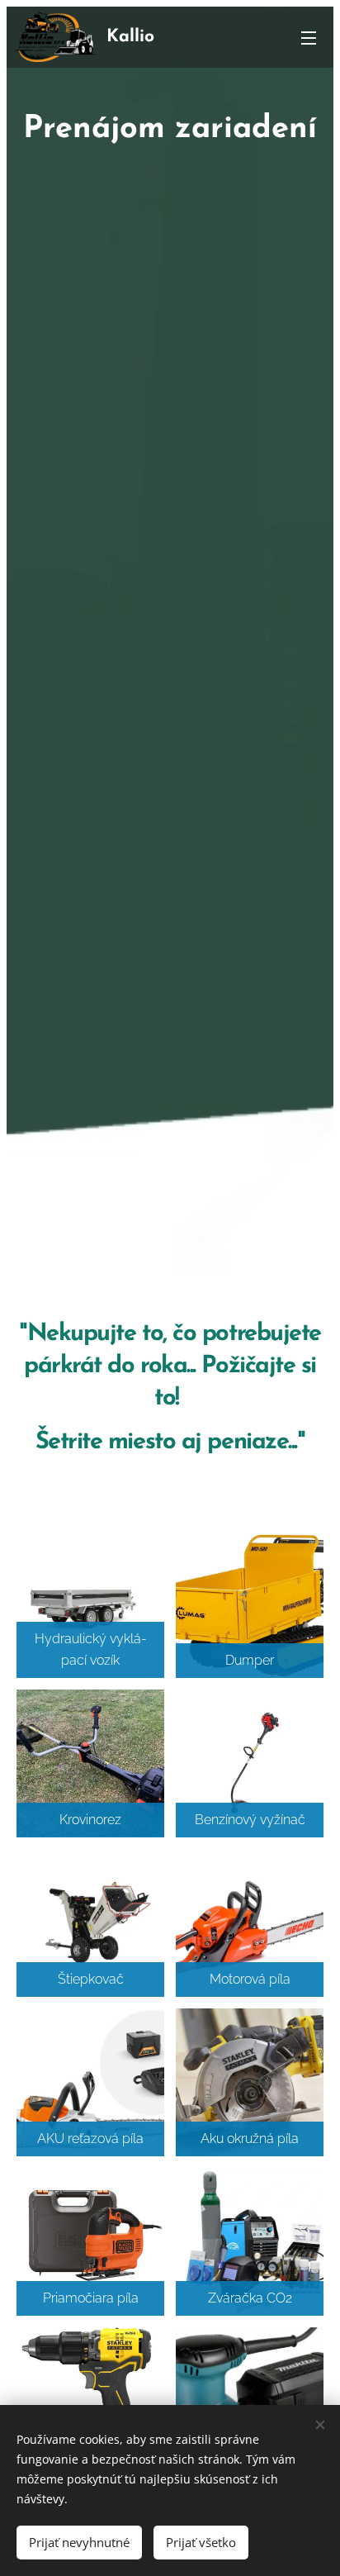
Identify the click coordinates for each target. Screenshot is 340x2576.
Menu (309, 37)
